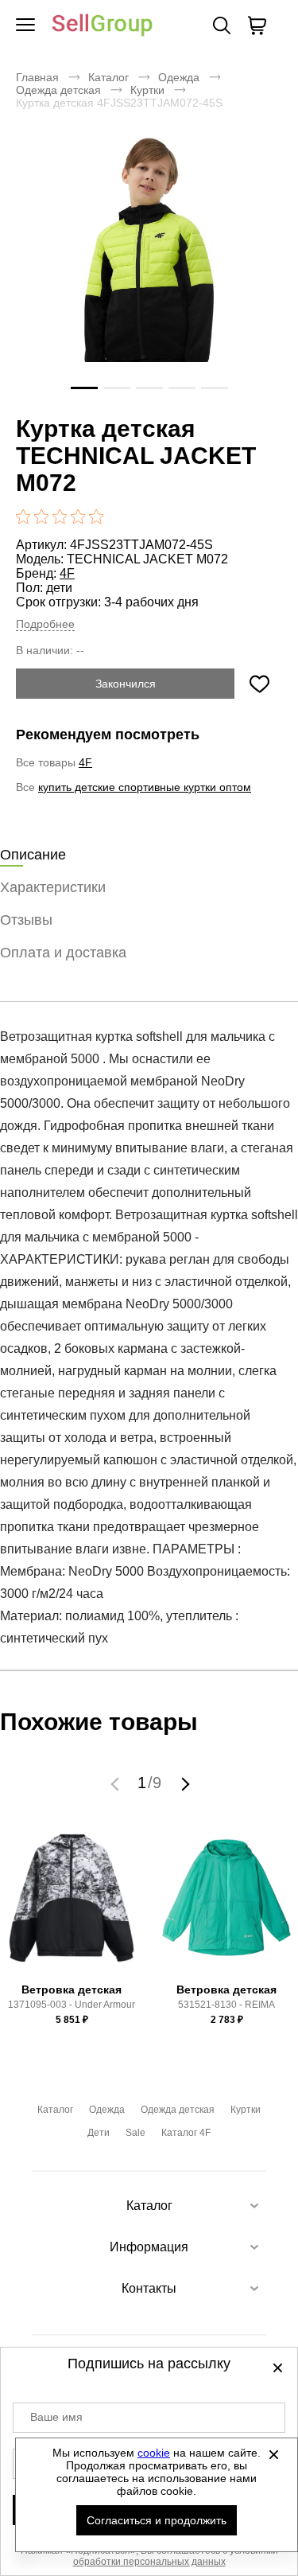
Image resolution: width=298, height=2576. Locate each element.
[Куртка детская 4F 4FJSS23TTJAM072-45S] (149, 272)
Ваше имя (56, 2417)
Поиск (222, 25)
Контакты (149, 2288)
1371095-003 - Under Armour (72, 2005)
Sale (135, 2133)
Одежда (179, 77)
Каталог (108, 77)
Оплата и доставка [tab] (63, 953)
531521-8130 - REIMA (226, 2005)
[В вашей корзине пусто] (257, 25)
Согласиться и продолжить (157, 2520)
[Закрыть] (273, 2454)
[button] (117, 1783)
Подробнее (45, 624)
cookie (154, 2453)
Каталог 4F (186, 2133)
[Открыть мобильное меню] (25, 25)
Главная (37, 77)
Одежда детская (58, 90)
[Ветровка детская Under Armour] (72, 1905)
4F (67, 573)
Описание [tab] (33, 855)
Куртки (147, 90)
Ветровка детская (72, 1989)
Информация (149, 2247)
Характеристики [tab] (53, 887)
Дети (99, 2133)
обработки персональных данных (149, 2562)
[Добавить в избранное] (259, 684)
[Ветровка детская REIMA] (226, 1905)
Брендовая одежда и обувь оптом (103, 26)
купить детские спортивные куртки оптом (145, 787)
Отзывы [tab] (26, 920)
